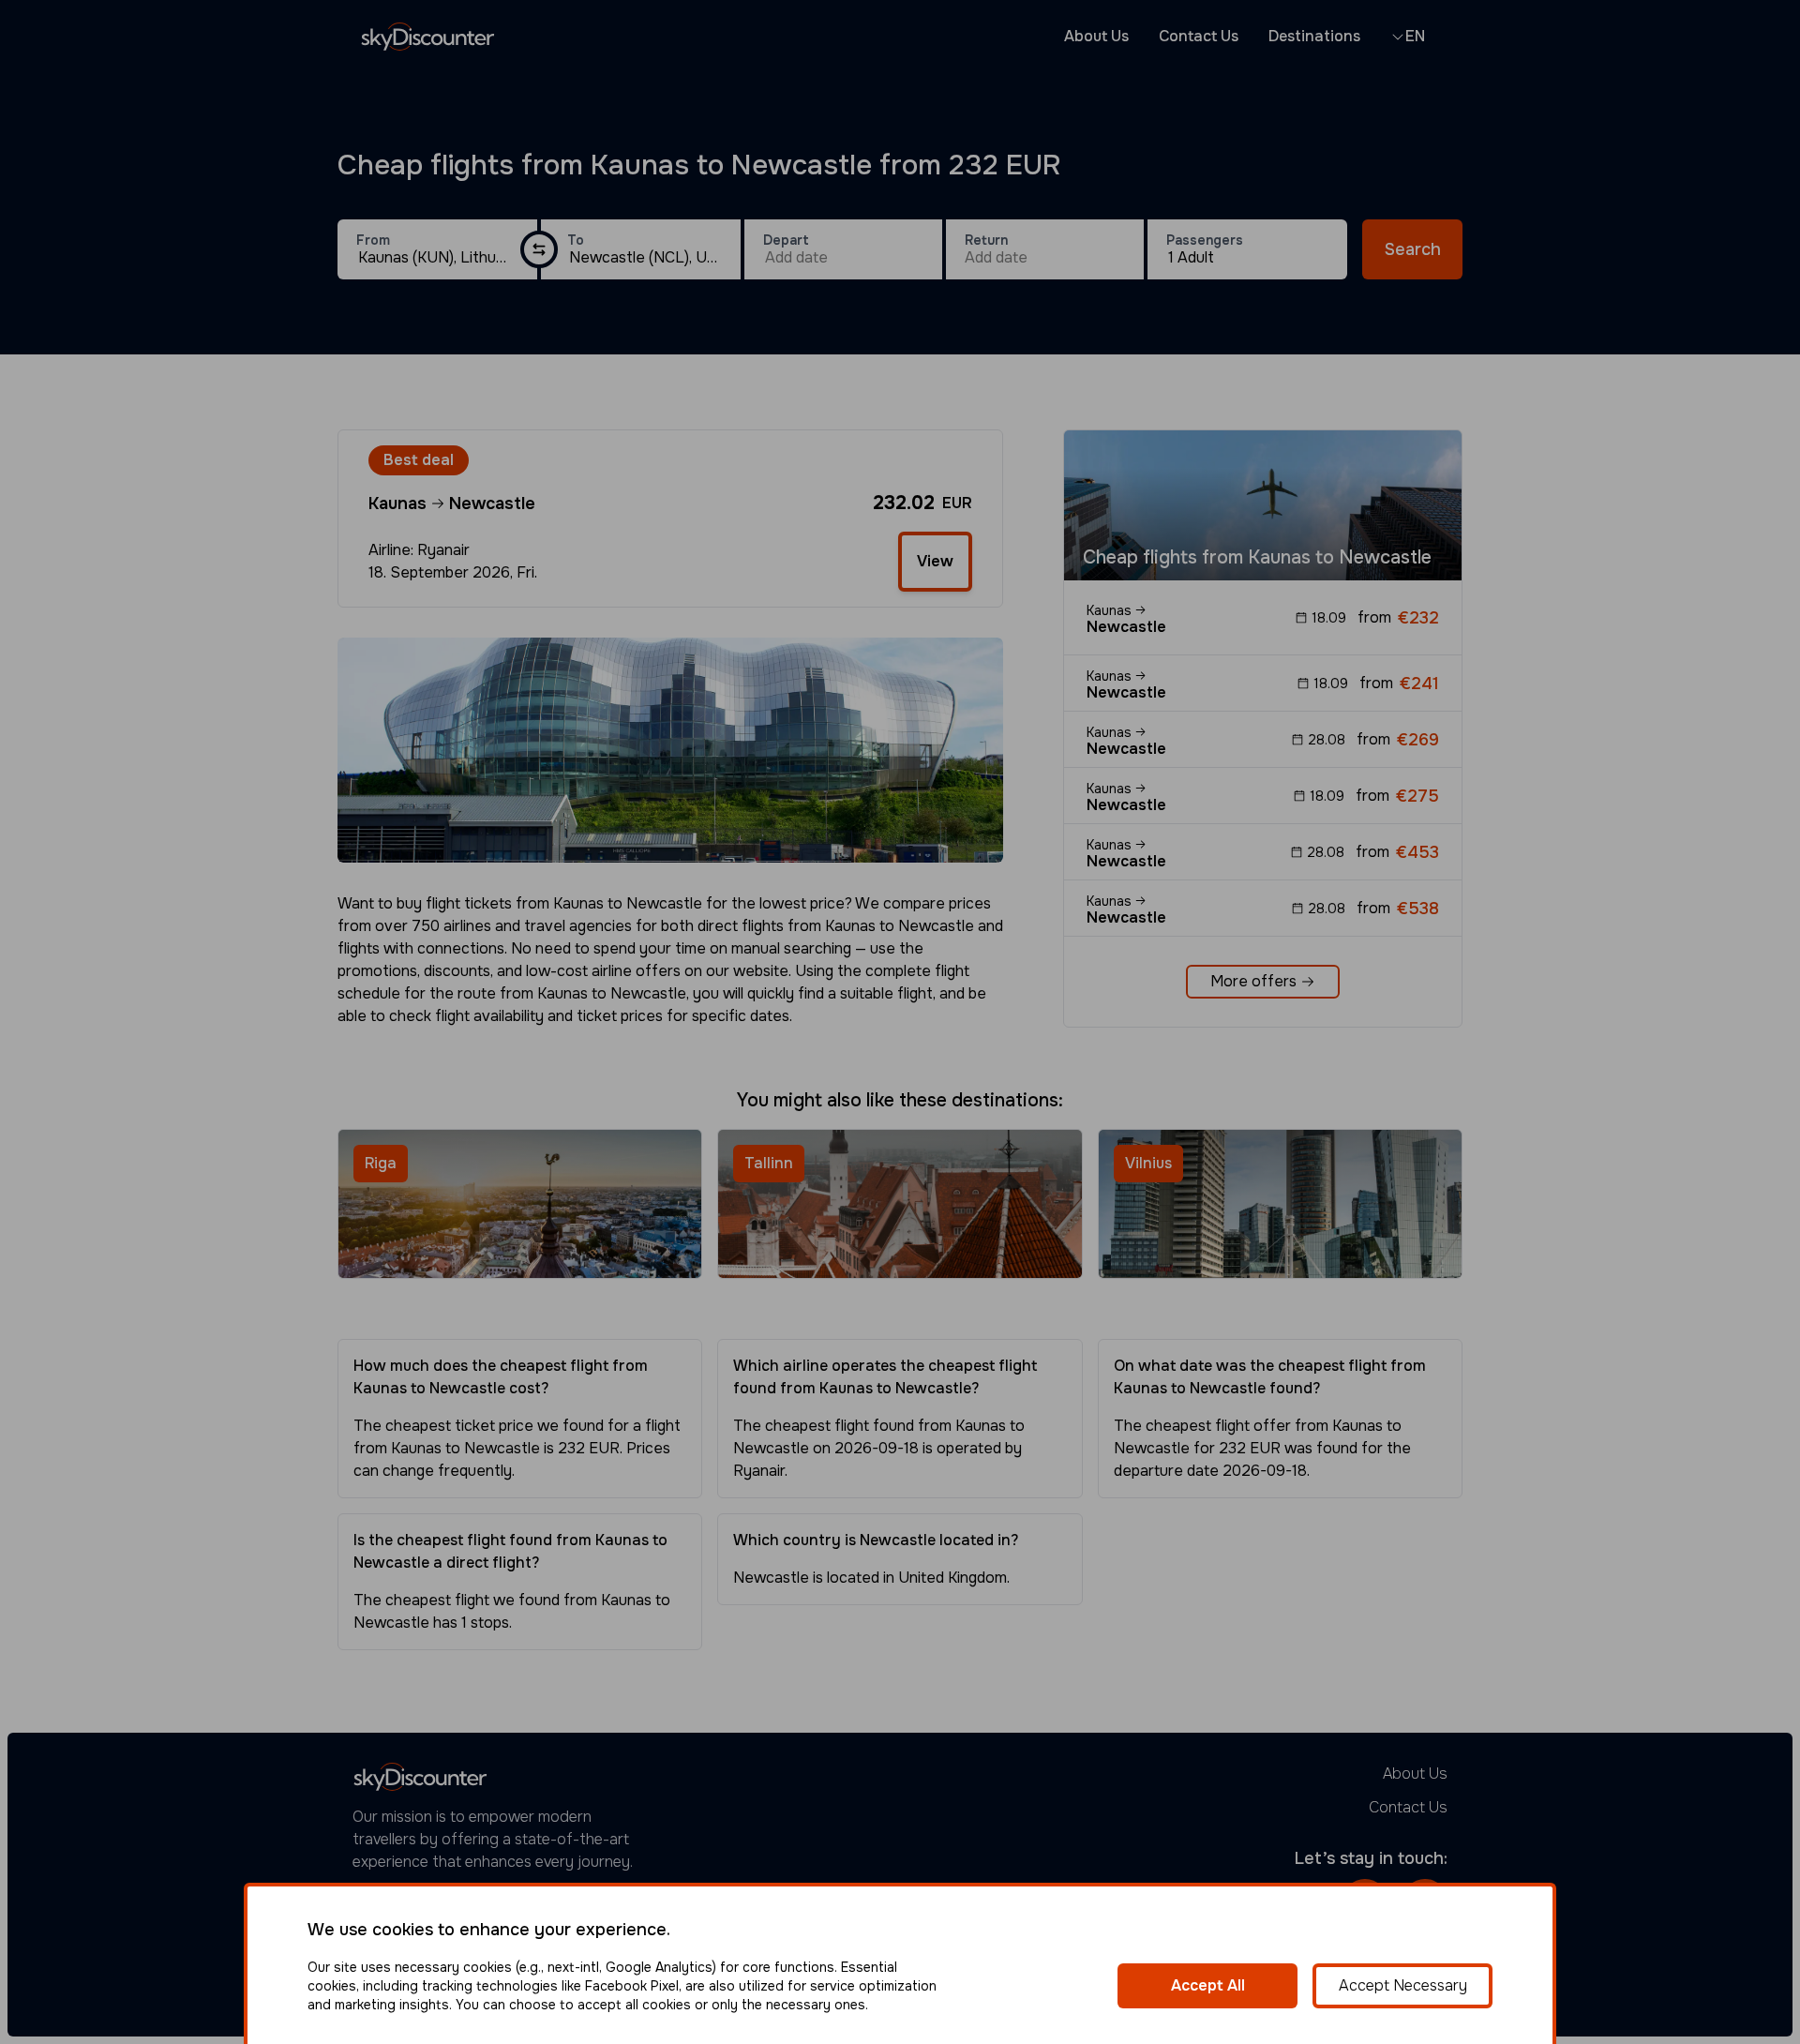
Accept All (1208, 1985)
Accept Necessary (1403, 1985)
